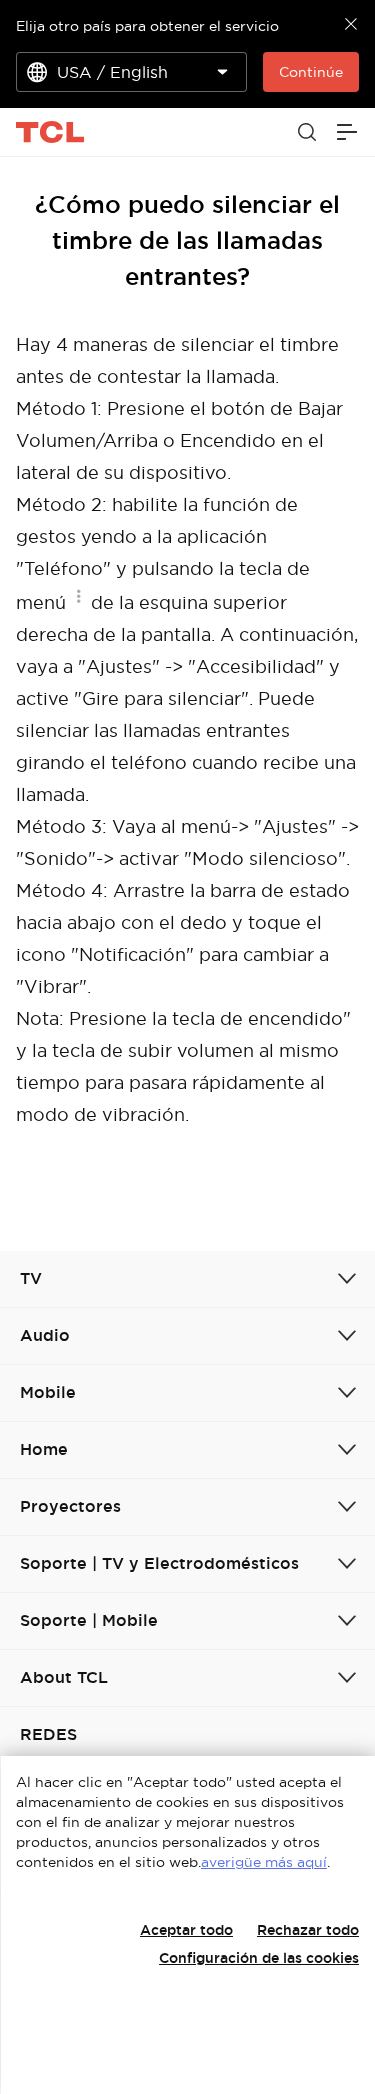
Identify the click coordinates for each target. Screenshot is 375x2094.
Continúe (311, 72)
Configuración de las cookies (259, 1958)
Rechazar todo (308, 1930)
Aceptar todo (186, 1930)
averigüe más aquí (264, 1862)
